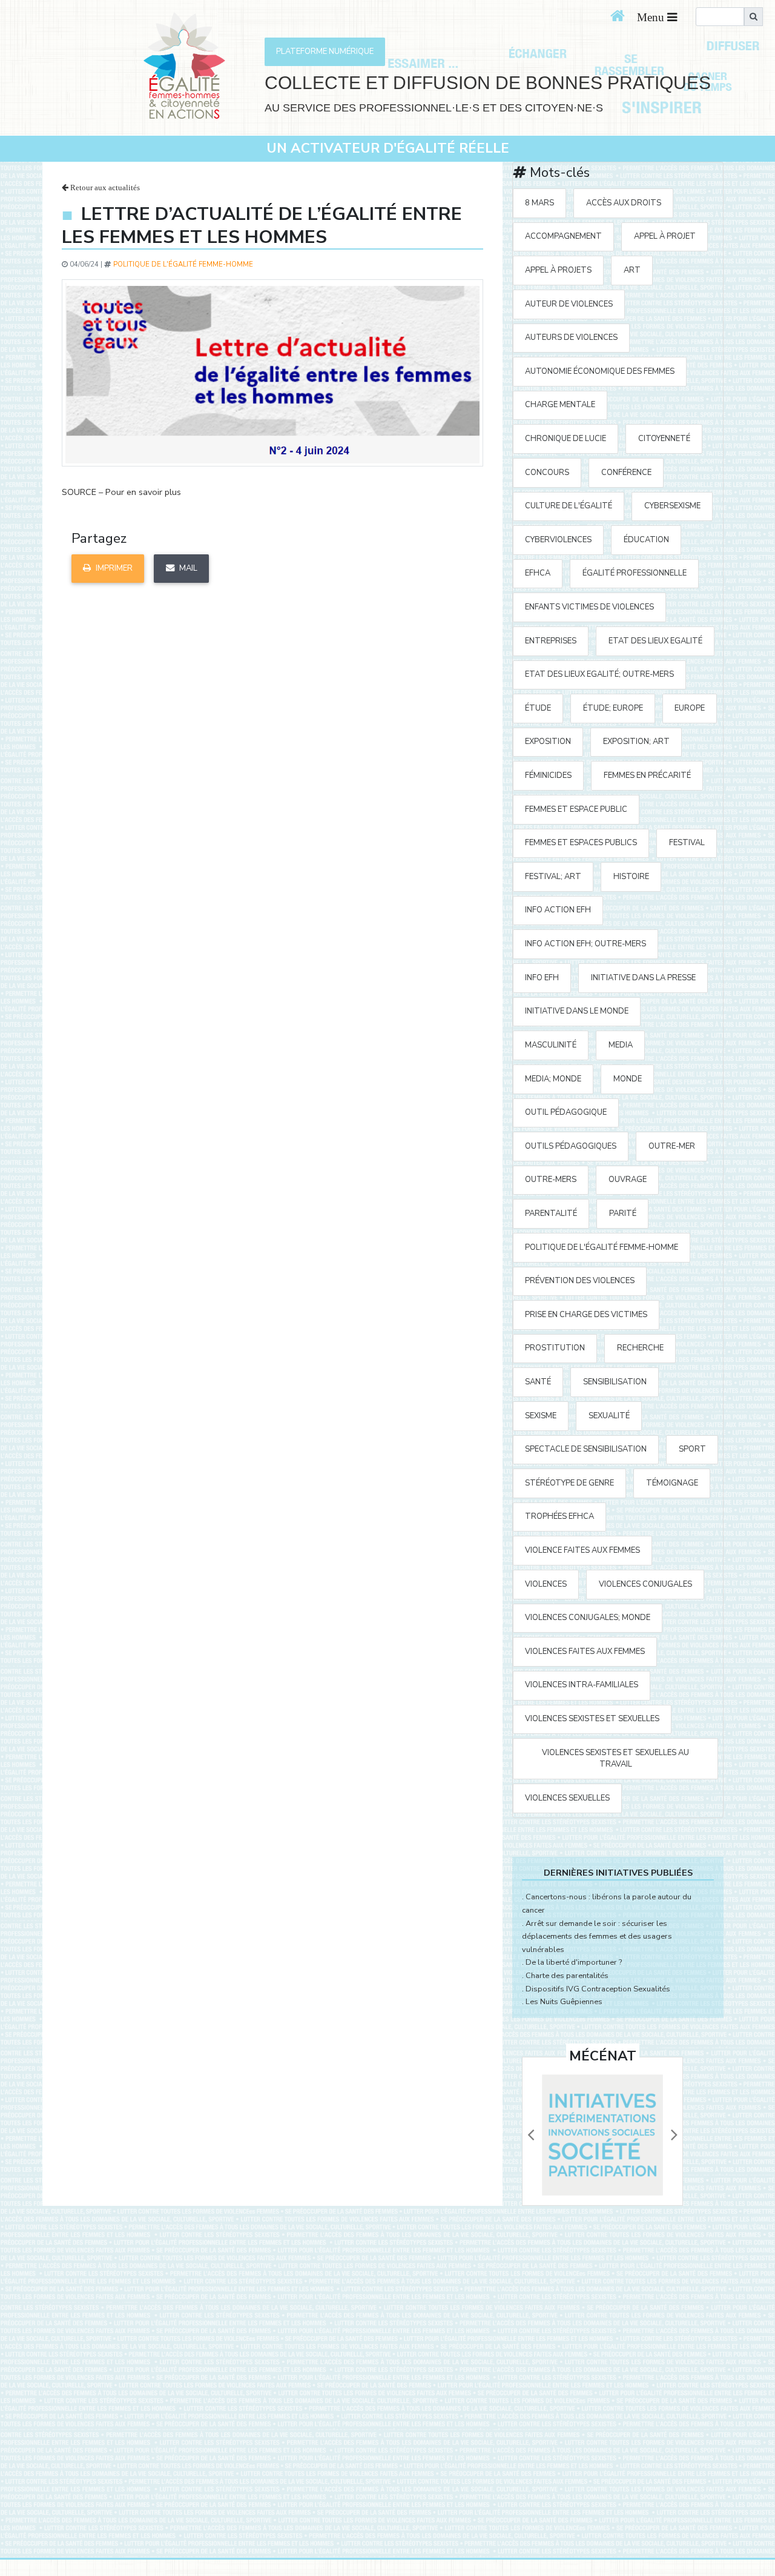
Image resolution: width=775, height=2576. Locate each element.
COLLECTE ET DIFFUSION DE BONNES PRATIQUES (488, 83)
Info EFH (542, 978)
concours (547, 473)
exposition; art (636, 742)
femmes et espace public (576, 809)
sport (692, 1449)
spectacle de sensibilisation (586, 1449)
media (621, 1045)
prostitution (555, 1348)
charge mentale (560, 405)
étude (538, 708)
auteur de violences (569, 304)
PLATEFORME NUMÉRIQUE (325, 51)
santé (538, 1382)
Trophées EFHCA (559, 1516)
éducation (646, 540)
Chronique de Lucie (566, 439)
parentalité (551, 1213)
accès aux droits (624, 203)
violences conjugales (645, 1584)
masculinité (551, 1045)
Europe (690, 708)
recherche (640, 1348)
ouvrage (628, 1180)
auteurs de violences (571, 337)
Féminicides (548, 775)
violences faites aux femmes (585, 1651)
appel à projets (558, 270)
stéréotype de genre (569, 1483)
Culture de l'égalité (569, 506)
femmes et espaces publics (581, 843)
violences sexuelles (567, 1798)
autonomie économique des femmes (600, 371)
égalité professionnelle (635, 573)
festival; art (553, 877)
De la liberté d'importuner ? (574, 1962)
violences (546, 1584)
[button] (530, 2135)
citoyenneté (664, 439)
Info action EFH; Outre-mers (585, 944)
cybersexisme (672, 506)
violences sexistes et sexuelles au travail (615, 1758)
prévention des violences (580, 1281)
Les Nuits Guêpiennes (564, 2002)
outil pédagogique (566, 1112)
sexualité (609, 1416)
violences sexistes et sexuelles (592, 1719)
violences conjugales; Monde (588, 1618)
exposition (548, 742)
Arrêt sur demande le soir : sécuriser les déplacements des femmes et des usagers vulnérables (597, 1937)
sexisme (541, 1416)
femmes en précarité (647, 775)
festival (687, 843)
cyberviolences (558, 540)
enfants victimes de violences (589, 607)
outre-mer (672, 1146)
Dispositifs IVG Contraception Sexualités (598, 1989)
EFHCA (538, 573)
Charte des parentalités (567, 1976)
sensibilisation (615, 1382)
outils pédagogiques (571, 1146)
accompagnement (563, 236)
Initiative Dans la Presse (643, 978)
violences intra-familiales (582, 1685)
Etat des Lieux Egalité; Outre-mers (599, 674)
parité (623, 1213)
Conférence (626, 473)
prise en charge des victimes (586, 1315)
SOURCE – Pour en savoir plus (121, 492)
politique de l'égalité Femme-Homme (183, 264)
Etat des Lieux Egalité (655, 641)
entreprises (551, 641)
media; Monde (553, 1079)
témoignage (672, 1483)
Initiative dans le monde (577, 1011)
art (632, 270)
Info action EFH (558, 910)
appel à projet (665, 236)
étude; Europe (613, 708)
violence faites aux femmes (582, 1550)
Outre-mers (551, 1180)
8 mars (539, 203)
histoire (631, 877)
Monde (628, 1079)
